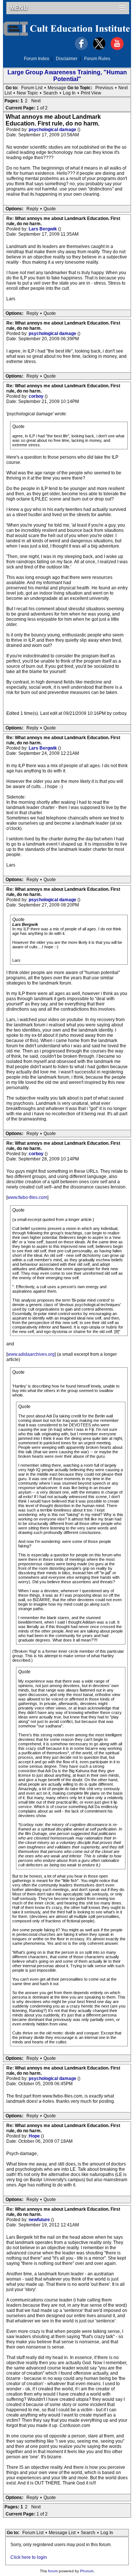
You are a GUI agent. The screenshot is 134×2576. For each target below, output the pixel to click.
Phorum (87, 2571)
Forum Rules (97, 59)
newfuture (40, 2220)
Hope (35, 2136)
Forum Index (36, 59)
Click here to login (29, 2557)
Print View (91, 93)
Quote (50, 209)
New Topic (27, 93)
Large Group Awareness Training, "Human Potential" (67, 76)
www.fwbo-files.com (27, 1197)
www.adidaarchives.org (31, 1354)
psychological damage (53, 130)
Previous (104, 88)
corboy (37, 396)
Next (123, 88)
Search (50, 93)
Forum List (32, 88)
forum (53, 2571)
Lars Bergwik (43, 229)
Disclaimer (67, 59)
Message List (62, 2533)
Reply (32, 209)
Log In (69, 93)
